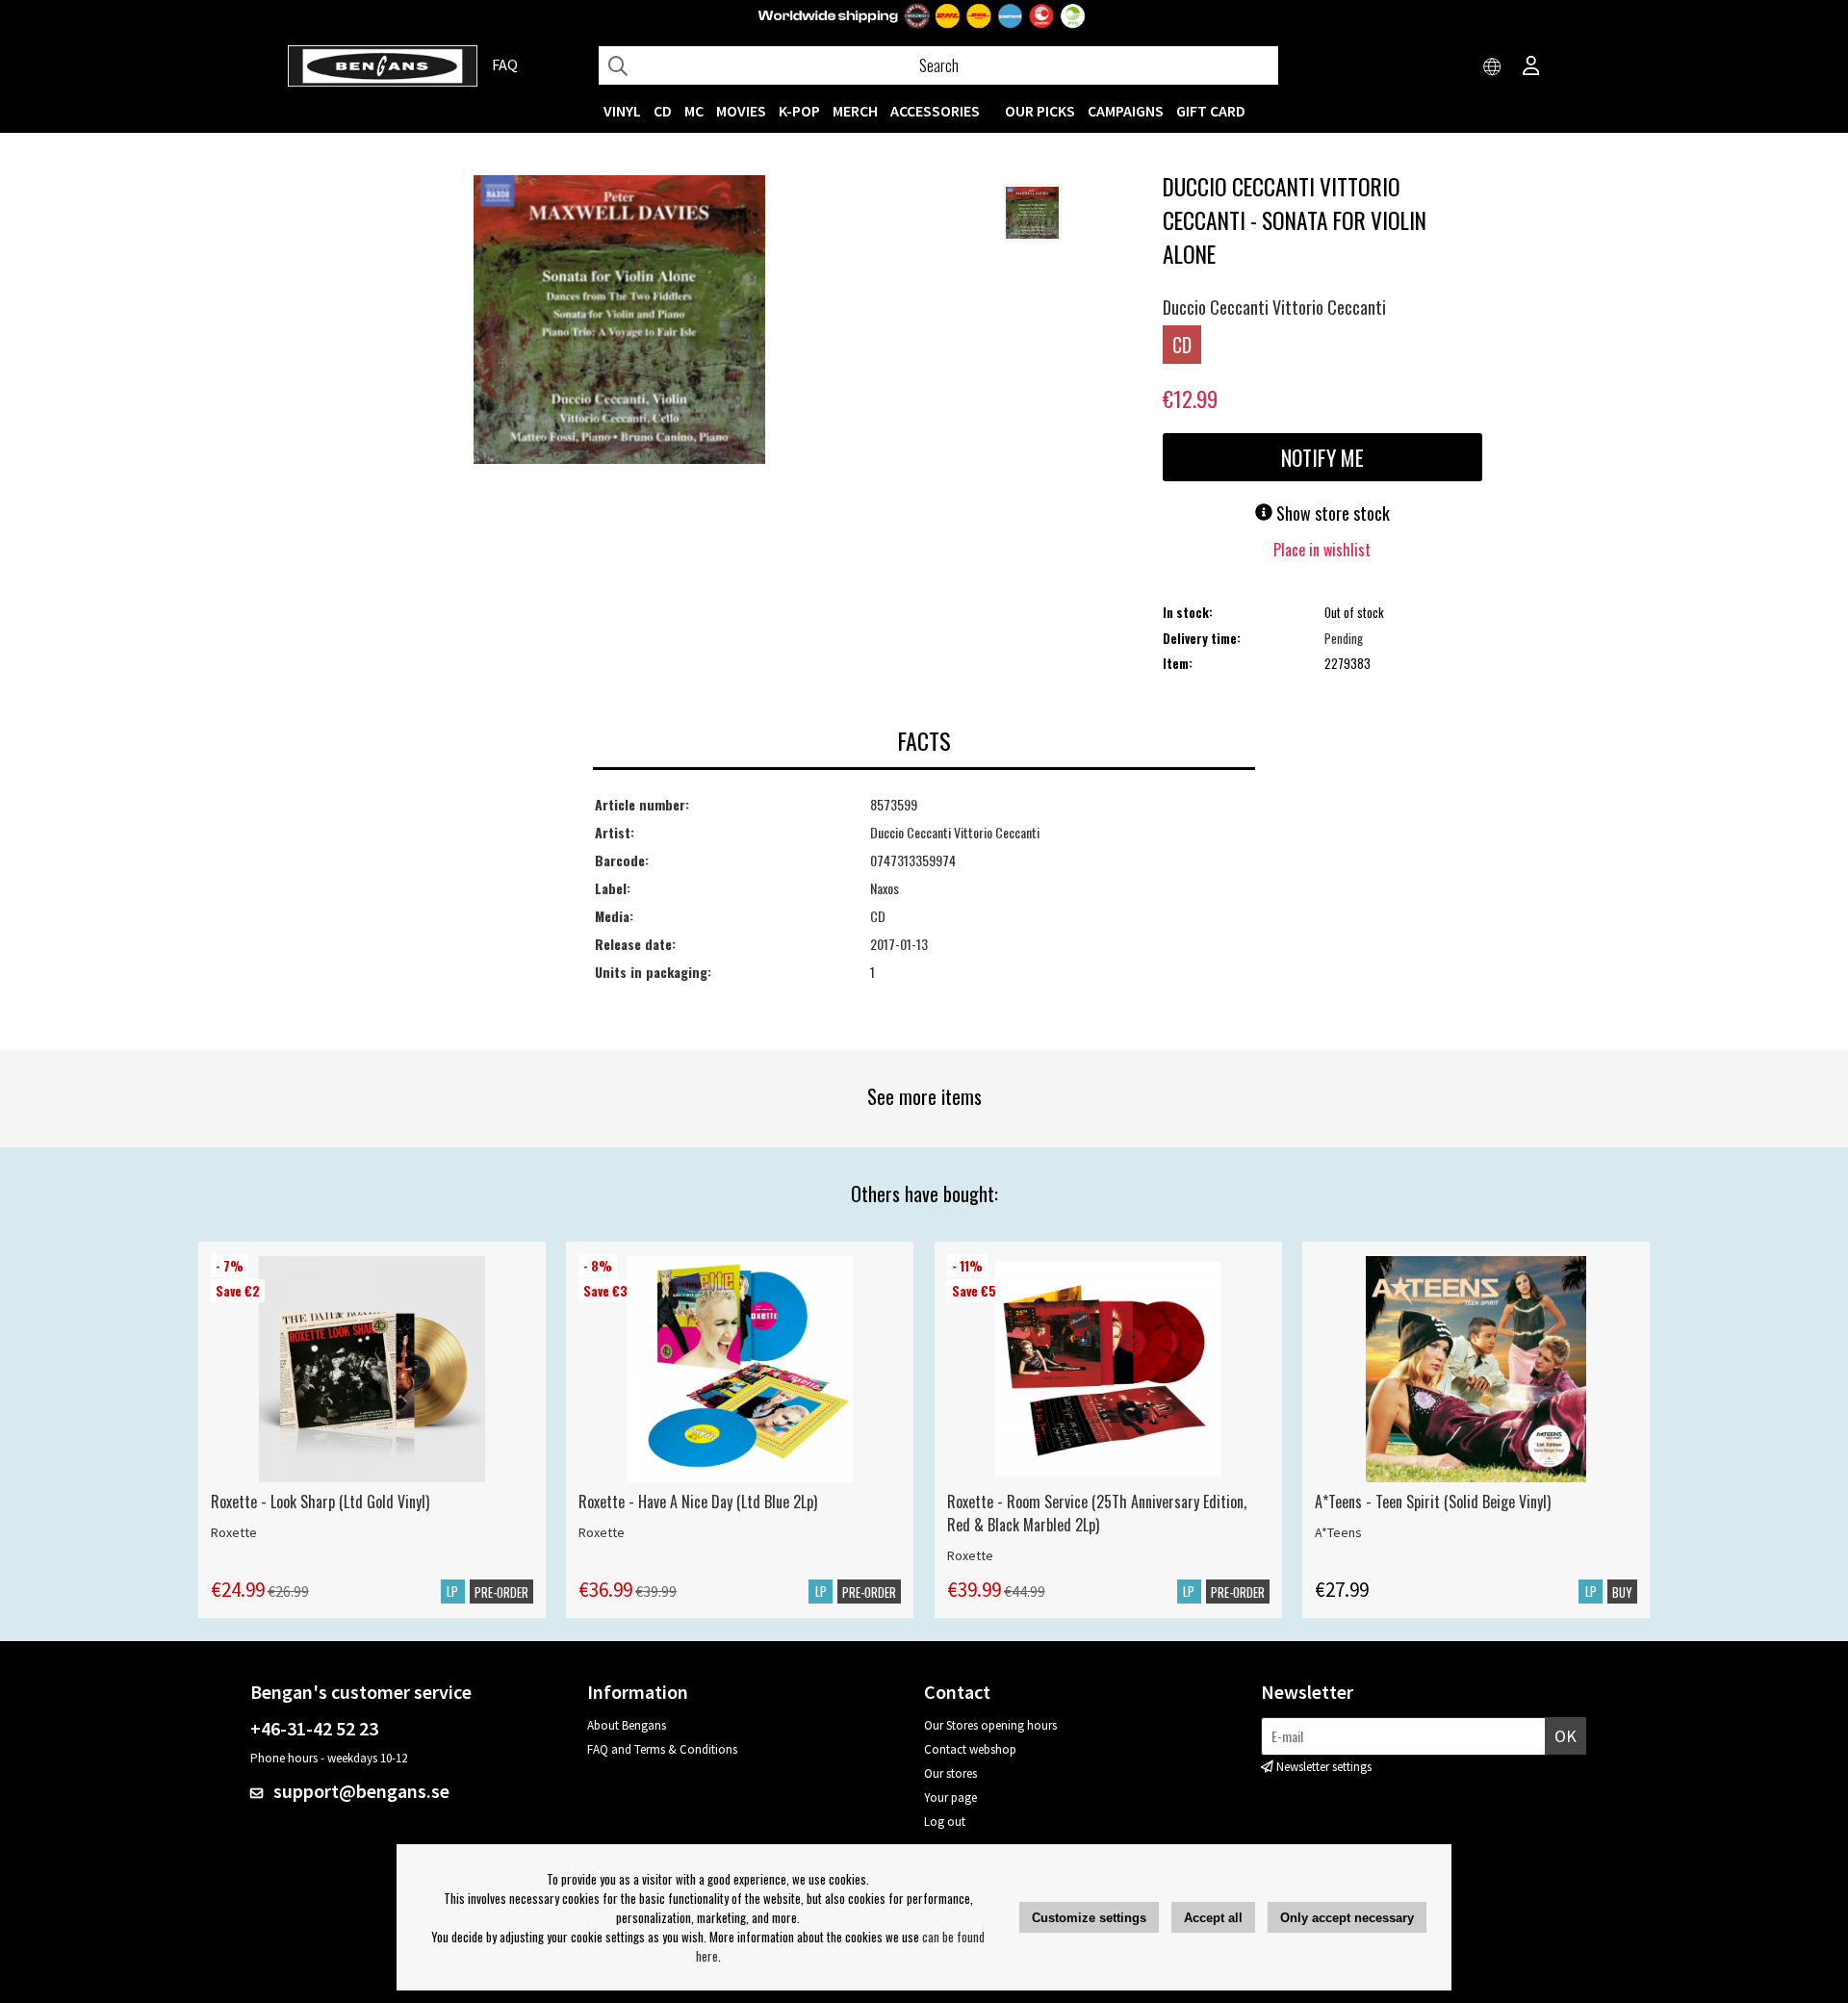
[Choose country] (1493, 67)
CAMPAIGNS (1126, 111)
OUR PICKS (1040, 111)
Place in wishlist (1322, 550)
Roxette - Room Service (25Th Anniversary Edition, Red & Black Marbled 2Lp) (1097, 1513)
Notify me (1322, 457)
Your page (950, 1798)
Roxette (234, 1532)
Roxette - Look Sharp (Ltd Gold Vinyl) (320, 1502)
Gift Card (1211, 111)
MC (694, 111)
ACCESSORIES (935, 111)
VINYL (622, 111)
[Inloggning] (1531, 67)
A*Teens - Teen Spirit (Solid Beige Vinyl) (1433, 1502)
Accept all (1213, 1918)
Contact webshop (970, 1749)
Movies (741, 111)
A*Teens (1338, 1532)
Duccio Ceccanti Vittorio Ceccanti (1274, 307)
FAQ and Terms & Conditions (662, 1749)
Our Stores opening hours (990, 1725)
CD (663, 111)
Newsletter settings (1324, 1767)
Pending (1344, 638)
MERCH (855, 111)
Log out (945, 1822)
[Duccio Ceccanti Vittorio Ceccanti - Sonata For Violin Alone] (619, 321)
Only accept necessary (1347, 1918)
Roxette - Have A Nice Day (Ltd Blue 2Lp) (698, 1502)
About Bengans (627, 1725)
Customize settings (1089, 1918)
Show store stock (1331, 513)
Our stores (950, 1773)
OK (1566, 1736)
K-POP (799, 111)
